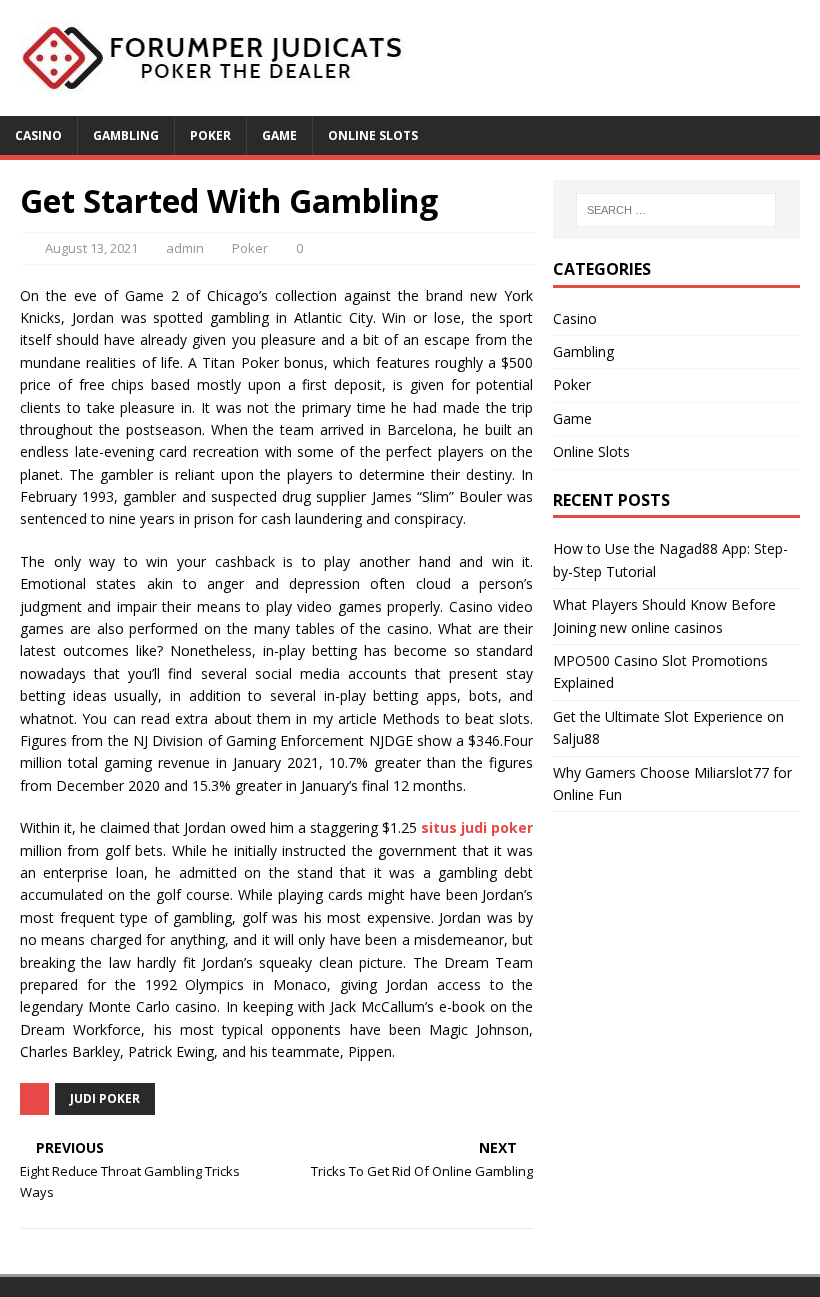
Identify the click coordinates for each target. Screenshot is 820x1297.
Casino (38, 135)
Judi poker (105, 1098)
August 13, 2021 (91, 248)
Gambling (126, 135)
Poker (210, 135)
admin (185, 248)
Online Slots (373, 135)
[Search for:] (676, 210)
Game (279, 135)
